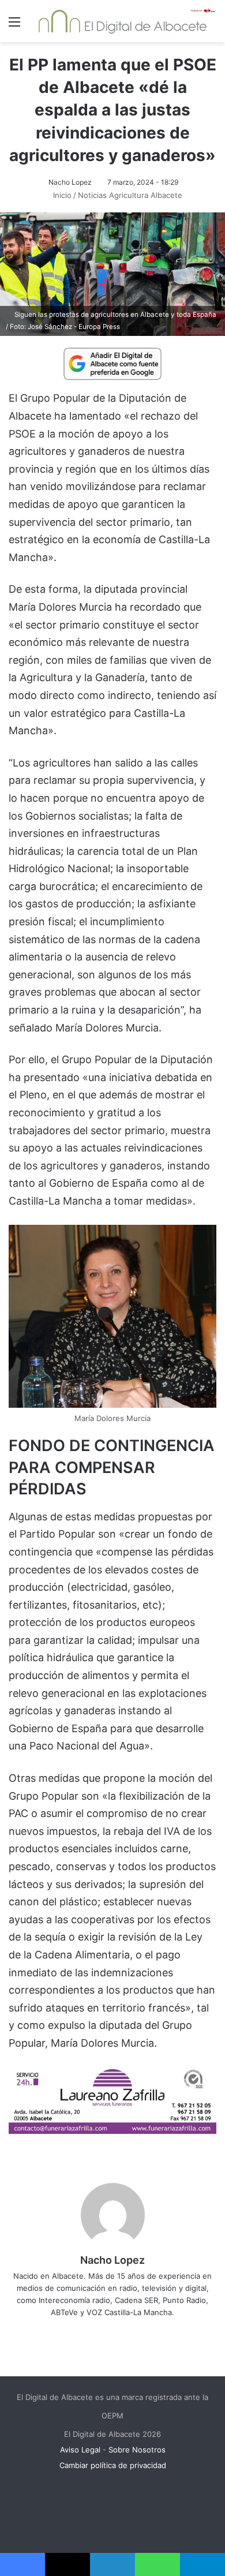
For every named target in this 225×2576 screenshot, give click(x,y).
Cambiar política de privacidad (113, 2465)
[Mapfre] (112, 2130)
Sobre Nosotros (137, 2450)
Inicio (61, 195)
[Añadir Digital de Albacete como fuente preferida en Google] (112, 363)
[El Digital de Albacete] (123, 21)
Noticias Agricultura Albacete (130, 195)
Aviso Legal (80, 2450)
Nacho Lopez (70, 182)
